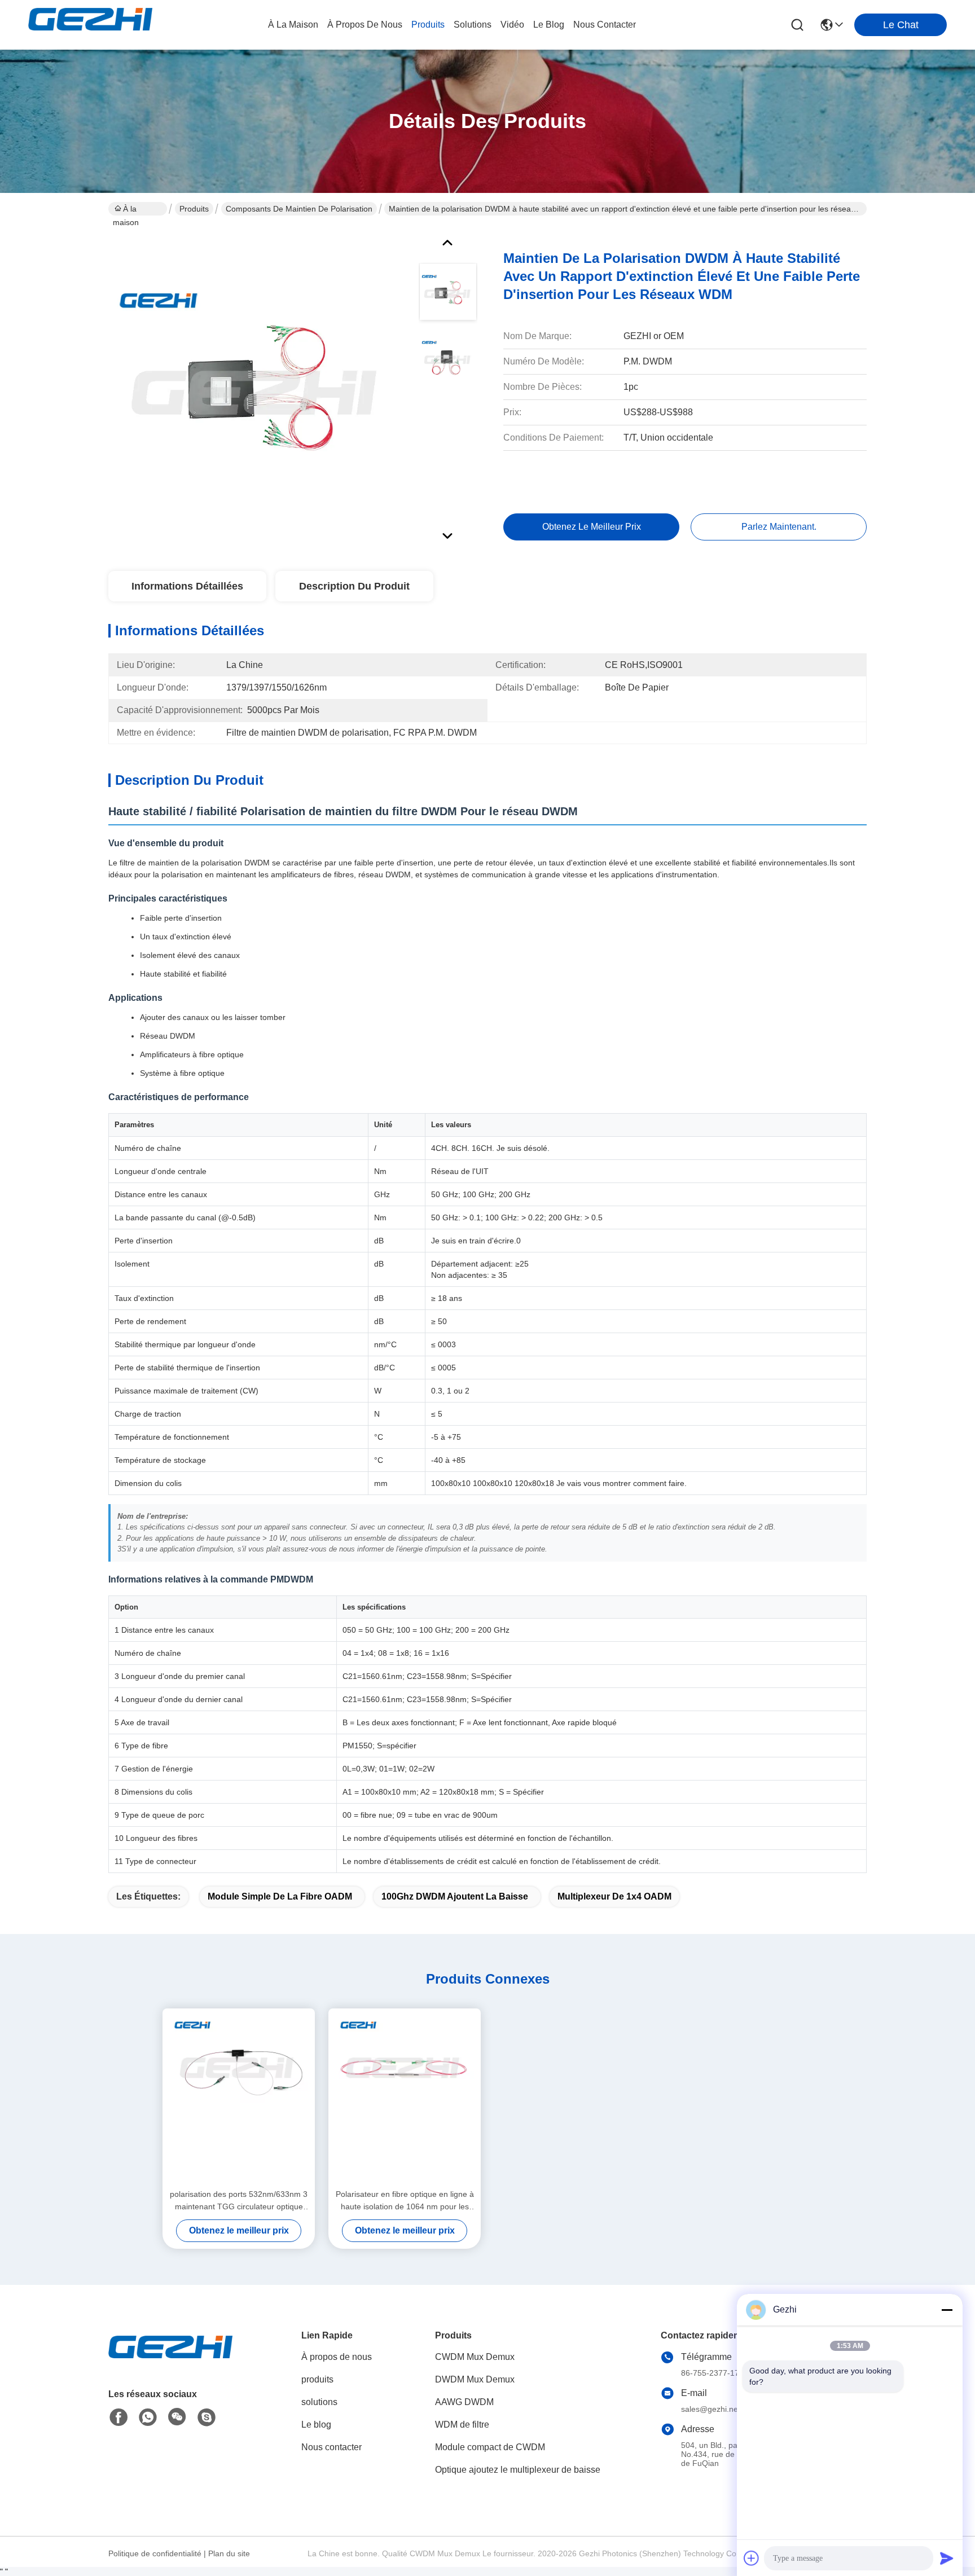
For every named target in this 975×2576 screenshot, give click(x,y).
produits (428, 25)
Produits (194, 209)
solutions (473, 25)
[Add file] (752, 2558)
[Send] (947, 2558)
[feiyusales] (207, 2417)
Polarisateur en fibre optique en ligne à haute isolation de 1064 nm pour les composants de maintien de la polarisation (405, 2201)
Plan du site (229, 2553)
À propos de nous (365, 25)
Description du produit (354, 586)
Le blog (316, 2425)
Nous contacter (331, 2447)
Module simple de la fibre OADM (280, 1896)
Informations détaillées (187, 586)
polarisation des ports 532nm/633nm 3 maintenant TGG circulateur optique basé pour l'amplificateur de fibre (239, 2201)
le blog (549, 25)
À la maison (293, 25)
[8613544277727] (148, 2417)
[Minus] (947, 2310)
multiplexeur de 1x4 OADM (614, 1896)
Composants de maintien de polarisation (299, 209)
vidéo (512, 25)
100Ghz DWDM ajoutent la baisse (455, 1896)
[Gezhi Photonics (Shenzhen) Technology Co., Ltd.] (90, 25)
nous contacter (605, 25)
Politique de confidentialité (155, 2553)
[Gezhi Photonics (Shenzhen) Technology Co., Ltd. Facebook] (118, 2417)
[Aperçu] (170, 2361)
